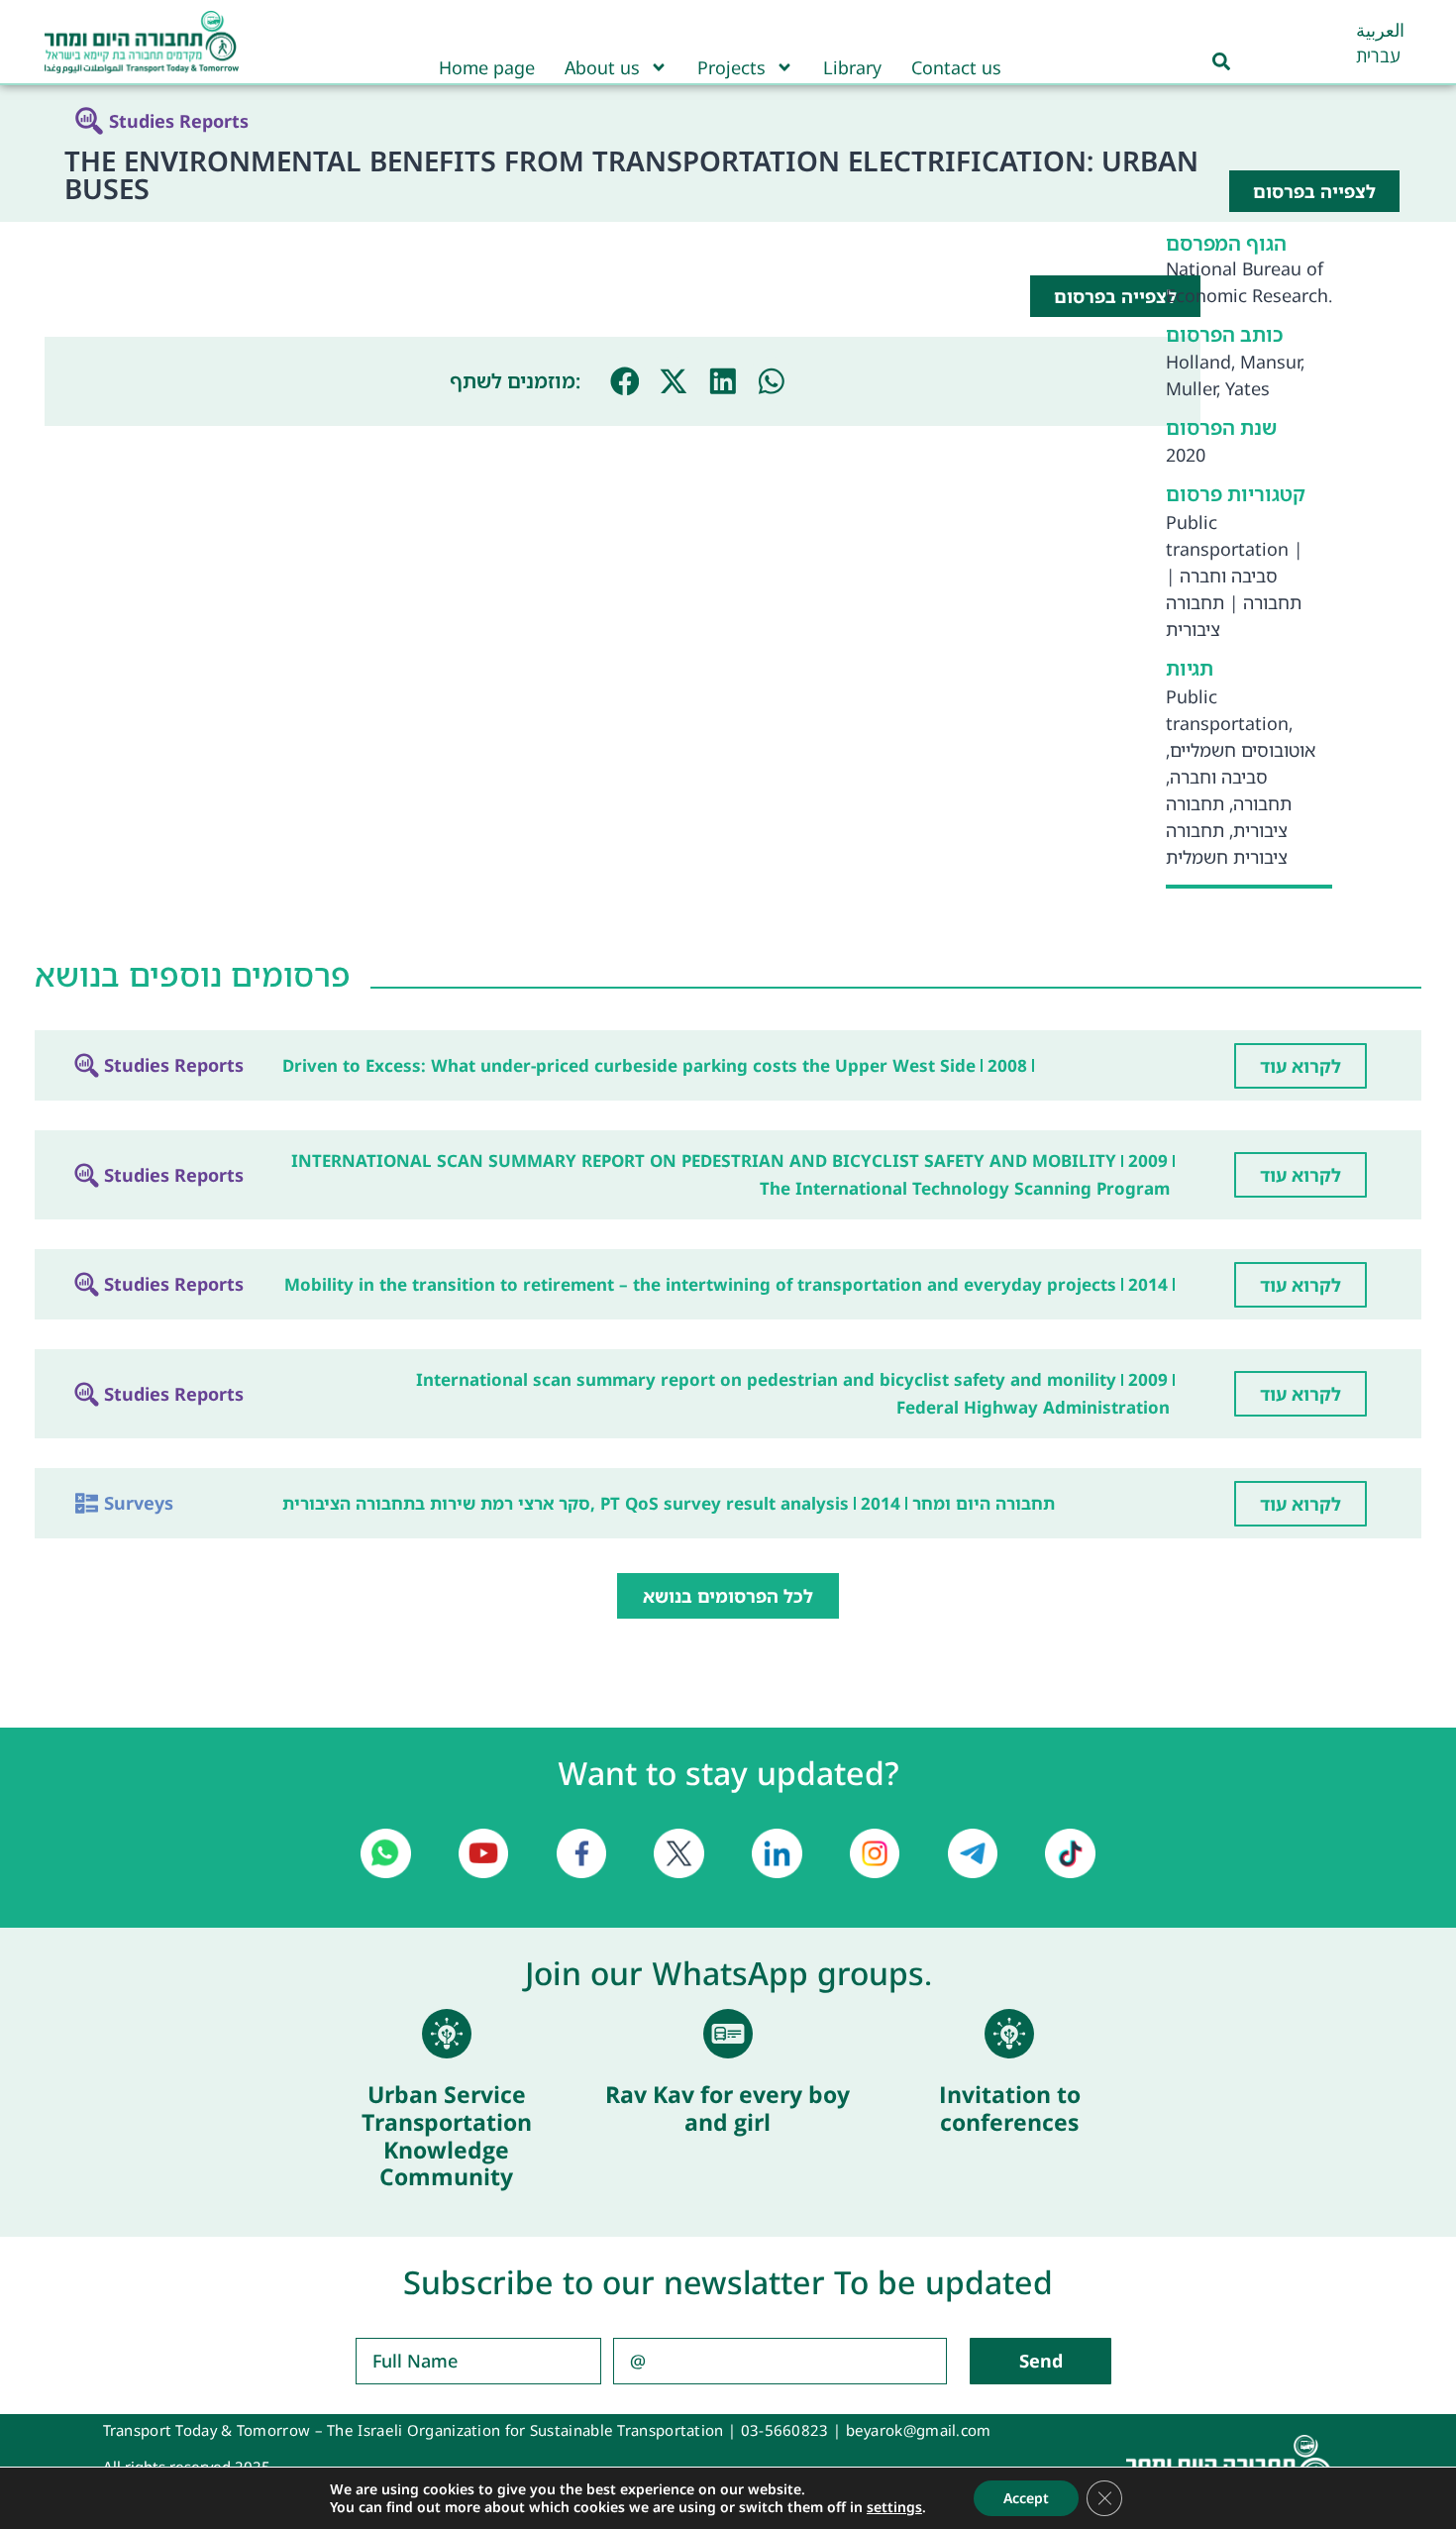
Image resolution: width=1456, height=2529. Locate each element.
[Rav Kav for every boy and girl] (728, 2034)
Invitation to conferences (1010, 2108)
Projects (731, 67)
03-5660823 (785, 2430)
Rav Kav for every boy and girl (728, 2108)
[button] (625, 381)
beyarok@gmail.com (919, 2430)
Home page (487, 67)
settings (894, 2507)
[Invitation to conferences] (1009, 2034)
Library (852, 67)
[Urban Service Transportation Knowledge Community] (447, 2034)
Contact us (956, 67)
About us (602, 67)
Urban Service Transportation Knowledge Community (447, 2135)
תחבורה (1272, 602)
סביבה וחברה (1229, 576)
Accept (1026, 2498)
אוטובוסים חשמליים (1243, 750)
